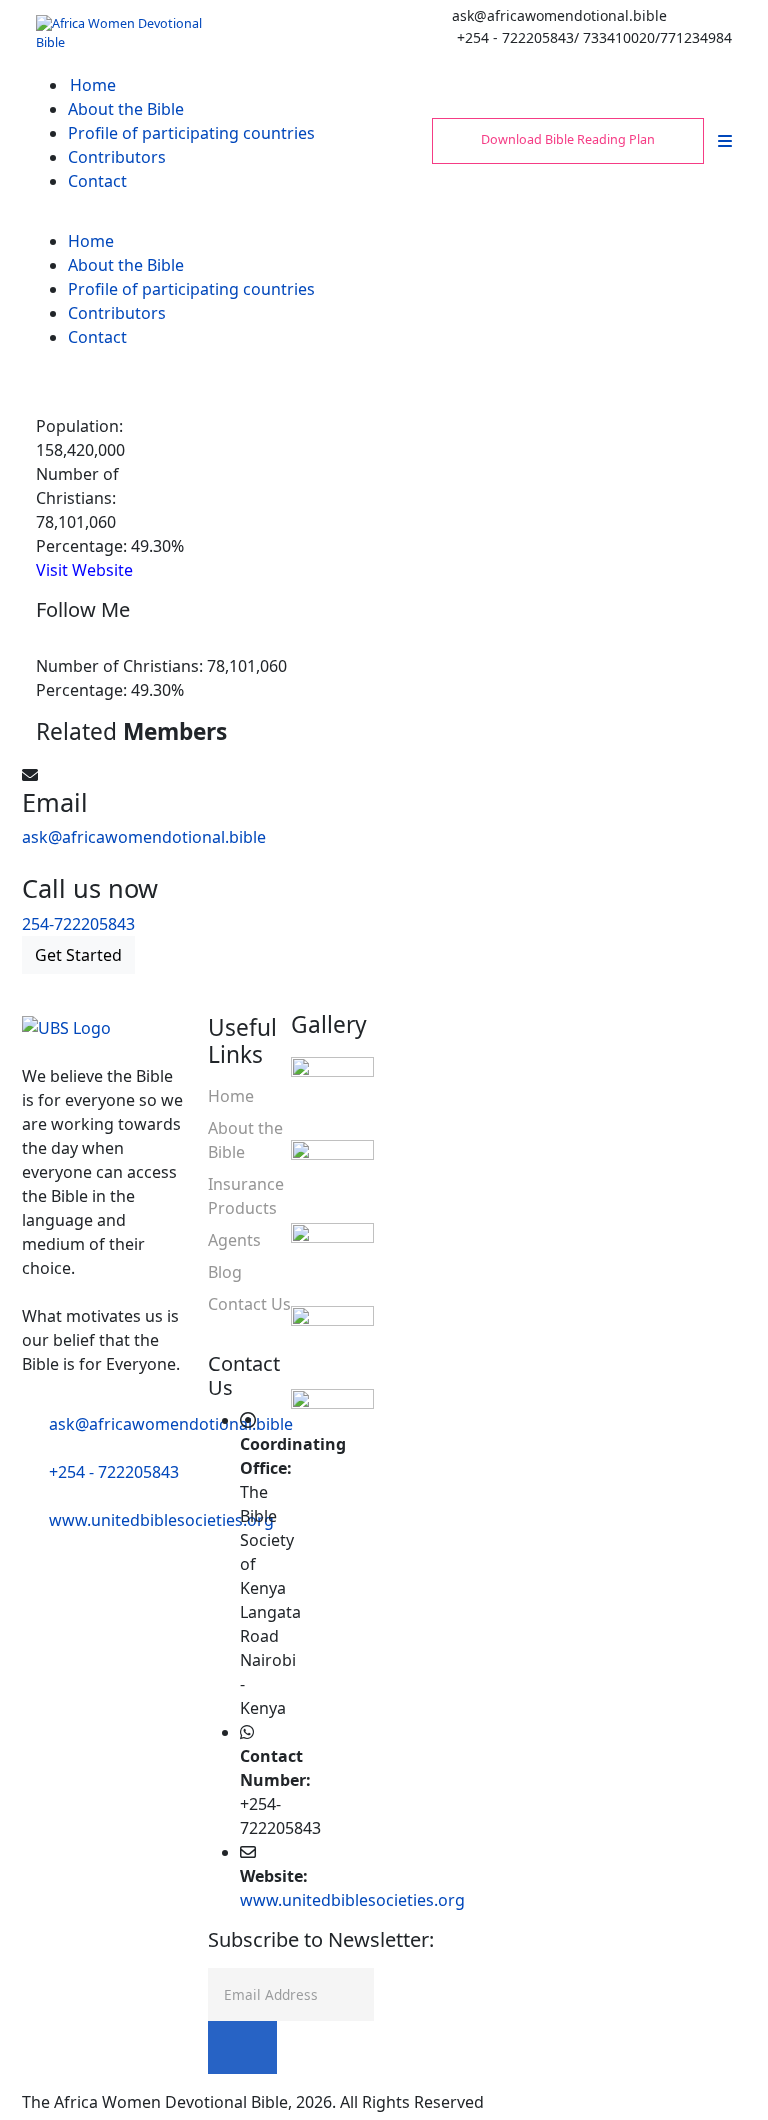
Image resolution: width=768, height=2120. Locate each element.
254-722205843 (78, 924)
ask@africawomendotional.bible (559, 15)
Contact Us (249, 1304)
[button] (725, 141)
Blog (225, 1272)
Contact (97, 181)
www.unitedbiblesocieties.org (161, 1520)
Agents (234, 1240)
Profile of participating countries (191, 133)
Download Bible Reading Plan (568, 139)
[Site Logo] (121, 32)
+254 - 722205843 (114, 1472)
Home (93, 85)
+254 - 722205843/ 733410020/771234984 (594, 37)
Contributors (117, 157)
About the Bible (126, 109)
